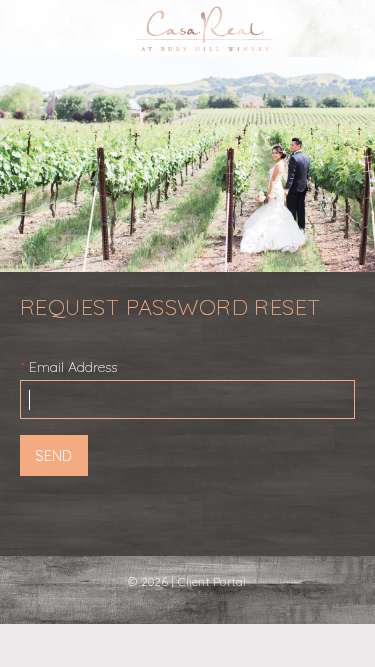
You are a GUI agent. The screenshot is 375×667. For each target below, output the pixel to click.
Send (53, 456)
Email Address (73, 367)
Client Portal (212, 581)
